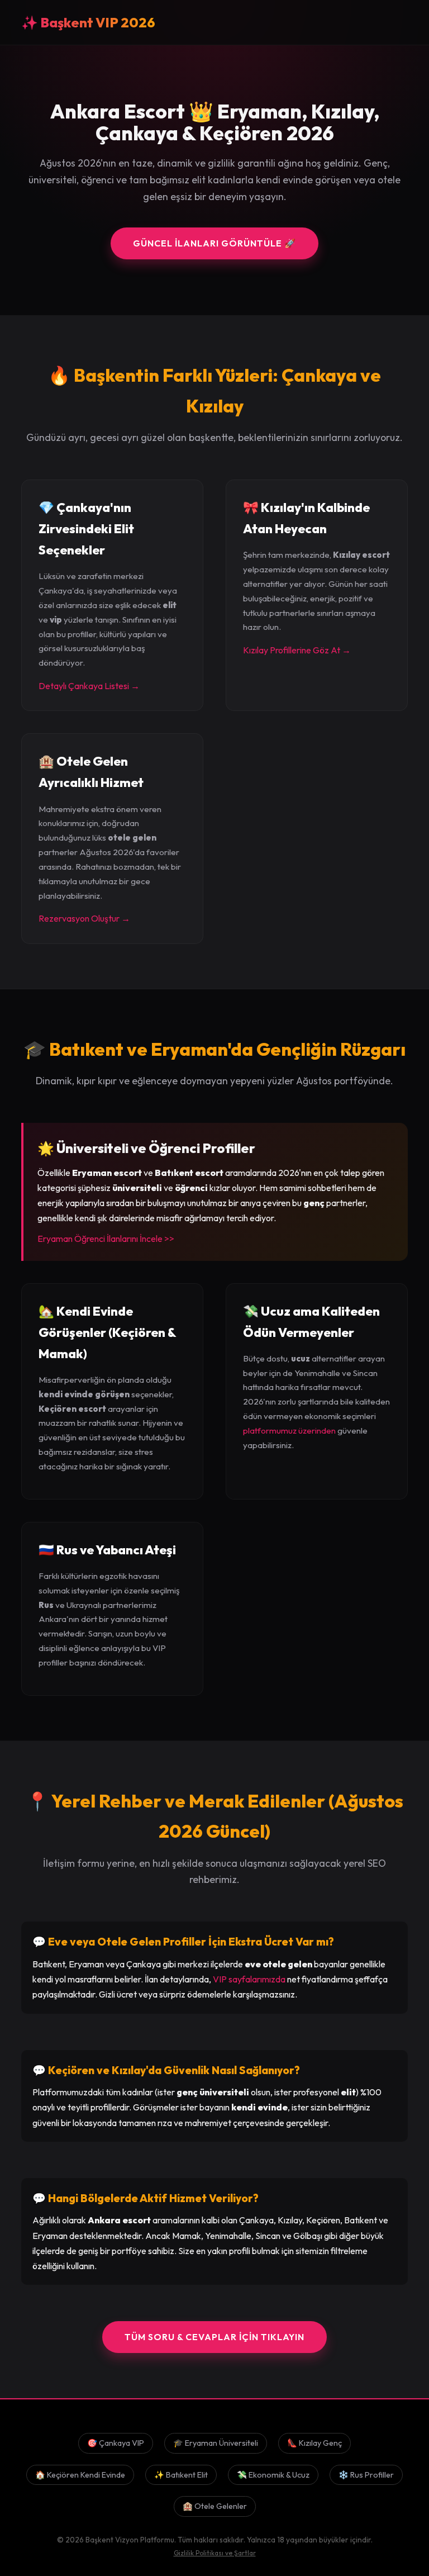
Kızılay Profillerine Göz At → (297, 650)
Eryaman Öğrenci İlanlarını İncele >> (106, 1239)
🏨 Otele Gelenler (215, 2506)
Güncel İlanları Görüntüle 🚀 (214, 243)
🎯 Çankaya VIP (116, 2443)
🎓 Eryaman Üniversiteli (216, 2443)
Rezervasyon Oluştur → (84, 918)
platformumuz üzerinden (289, 1431)
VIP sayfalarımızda (249, 1979)
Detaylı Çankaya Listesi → (89, 686)
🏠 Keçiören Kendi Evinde (80, 2475)
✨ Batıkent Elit (181, 2475)
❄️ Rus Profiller (366, 2475)
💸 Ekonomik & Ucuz (273, 2475)
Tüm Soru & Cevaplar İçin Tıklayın (214, 2337)
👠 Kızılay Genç (314, 2443)
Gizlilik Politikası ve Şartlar (215, 2553)
